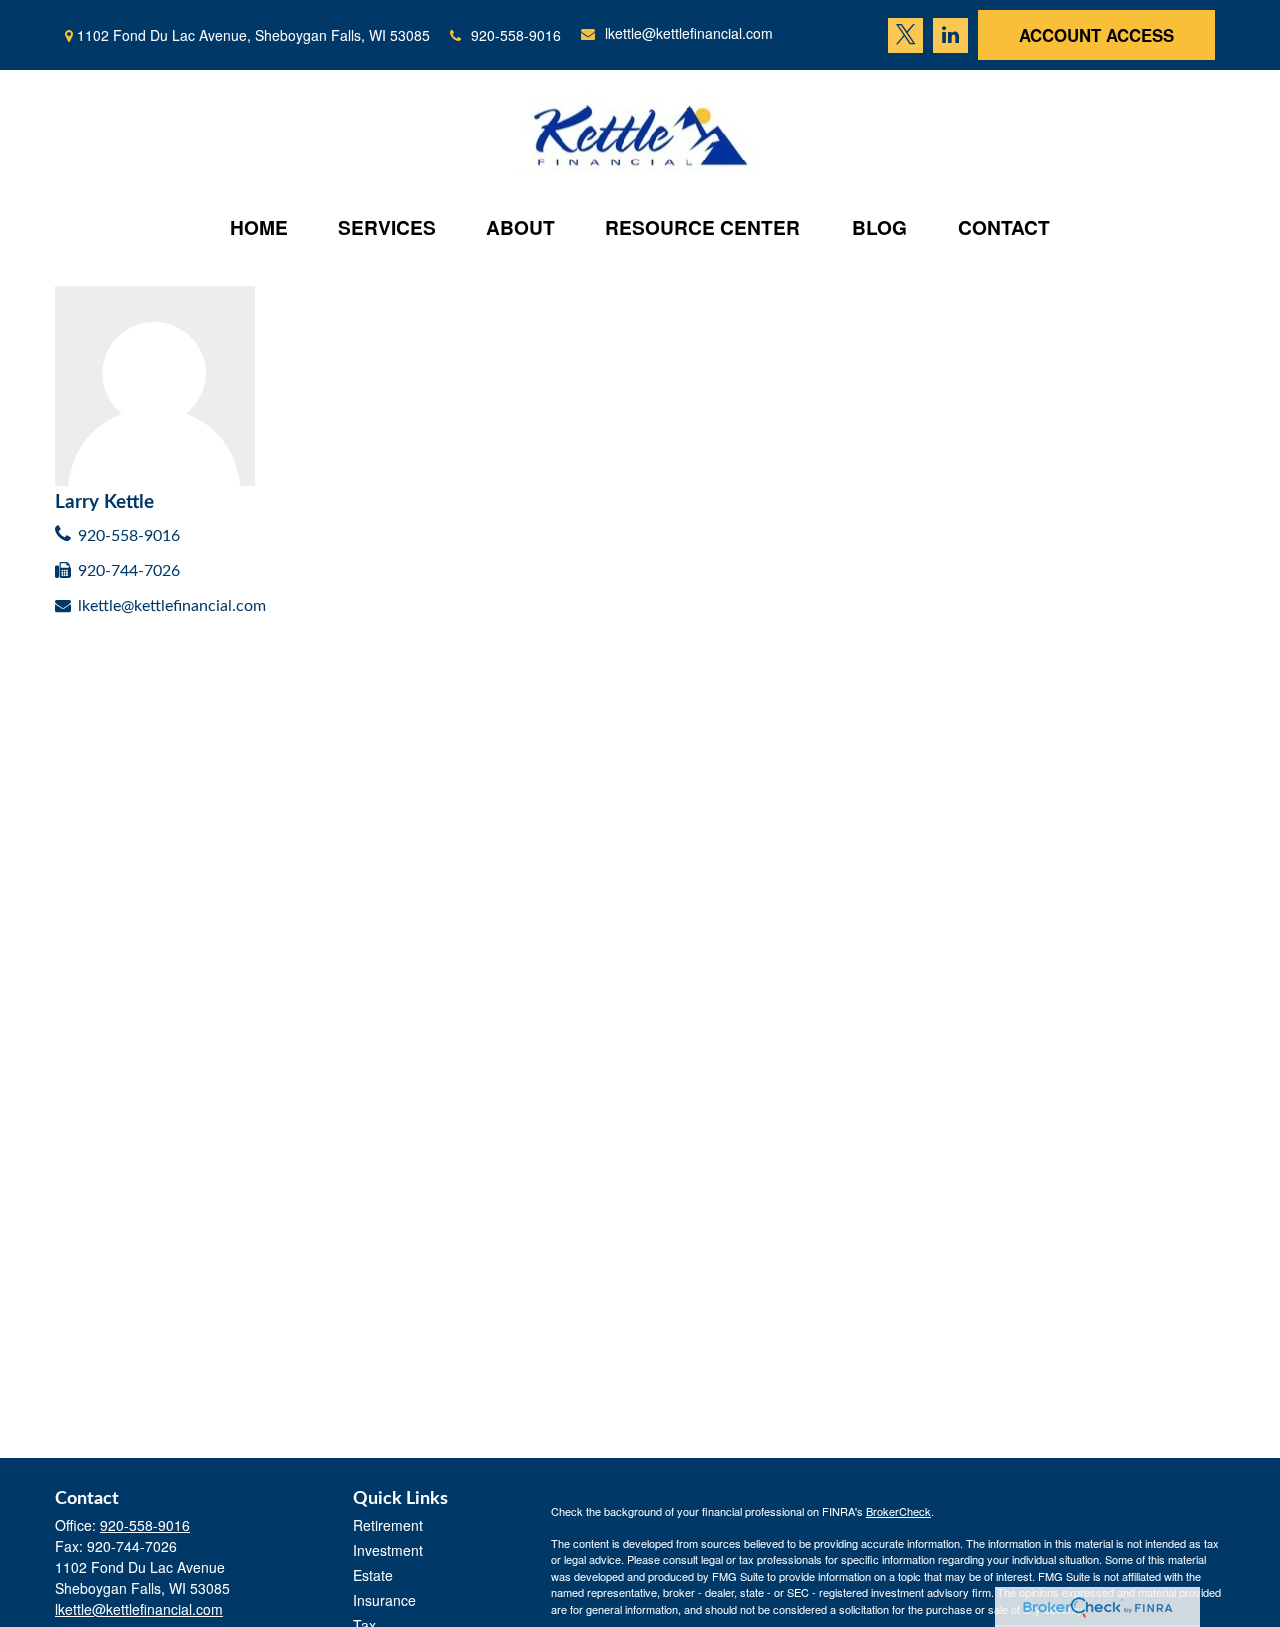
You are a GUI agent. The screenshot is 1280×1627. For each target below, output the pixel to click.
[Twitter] (905, 35)
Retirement (388, 1525)
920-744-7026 (129, 571)
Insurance (384, 1600)
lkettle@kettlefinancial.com (689, 33)
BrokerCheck (898, 1511)
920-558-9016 (516, 35)
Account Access (1096, 35)
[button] (259, 227)
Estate (373, 1575)
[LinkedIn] (950, 35)
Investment (388, 1550)
